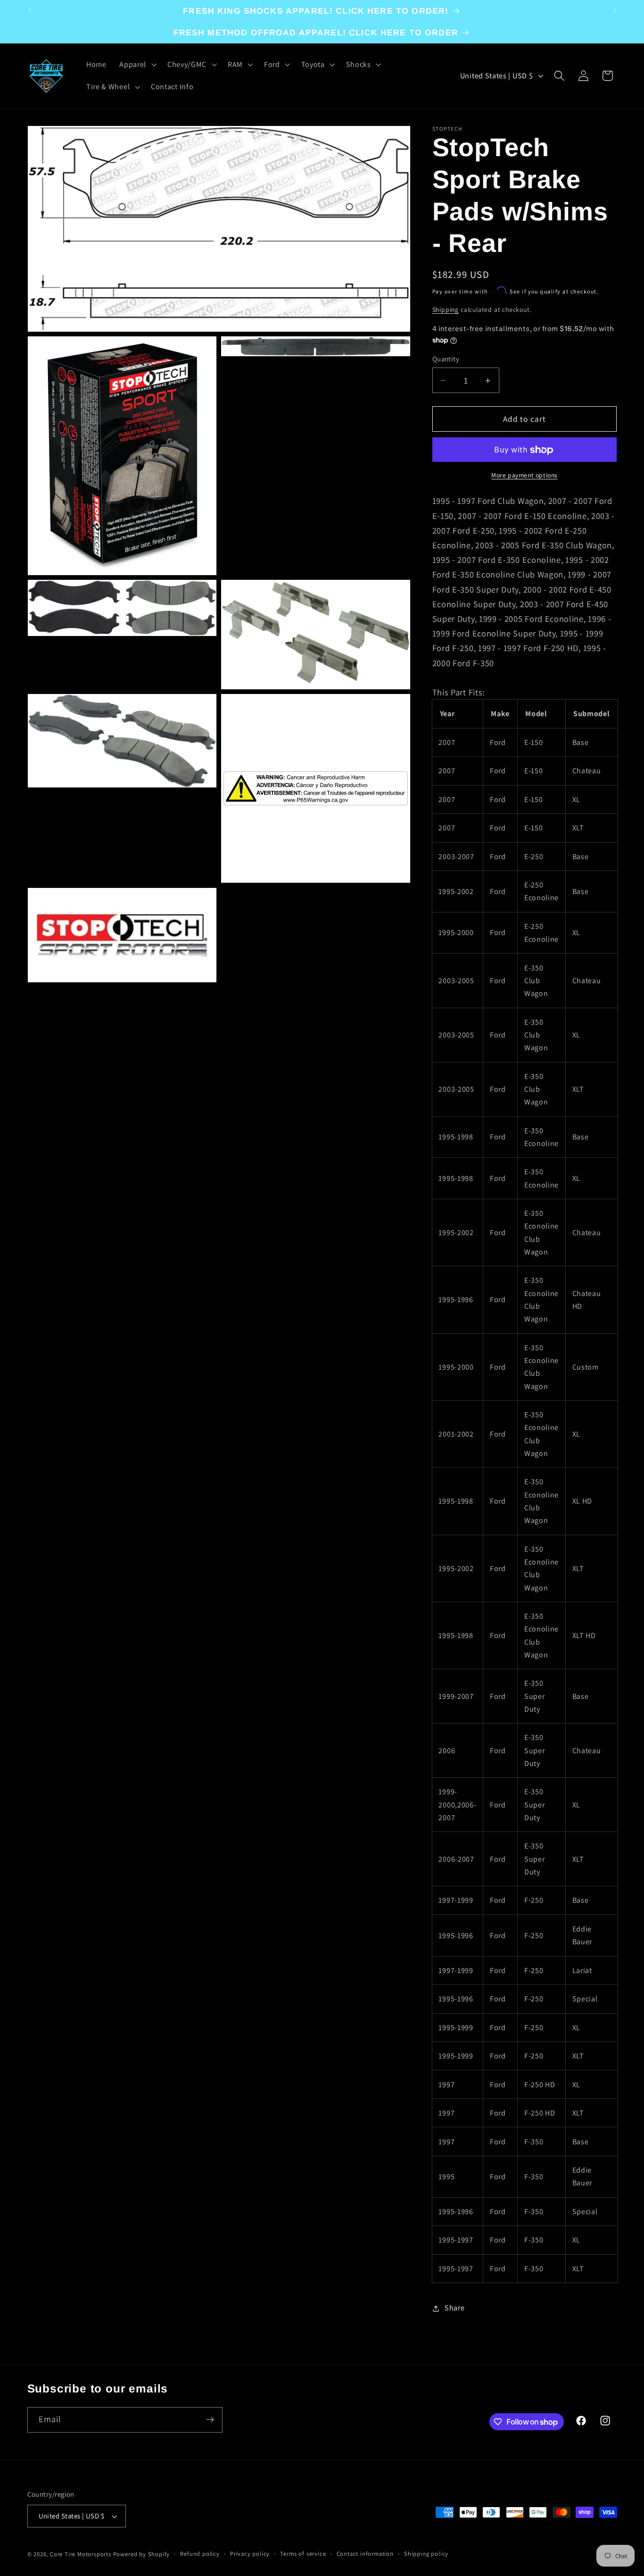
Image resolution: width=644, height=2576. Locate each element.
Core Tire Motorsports (81, 2554)
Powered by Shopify (142, 2554)
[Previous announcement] (29, 11)
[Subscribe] (210, 2420)
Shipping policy (426, 2554)
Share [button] (454, 2308)
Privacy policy (250, 2554)
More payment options (524, 476)
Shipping (446, 310)
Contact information (365, 2554)
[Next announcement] (615, 11)
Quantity (446, 359)
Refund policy (200, 2554)
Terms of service (303, 2554)
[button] (137, 65)
